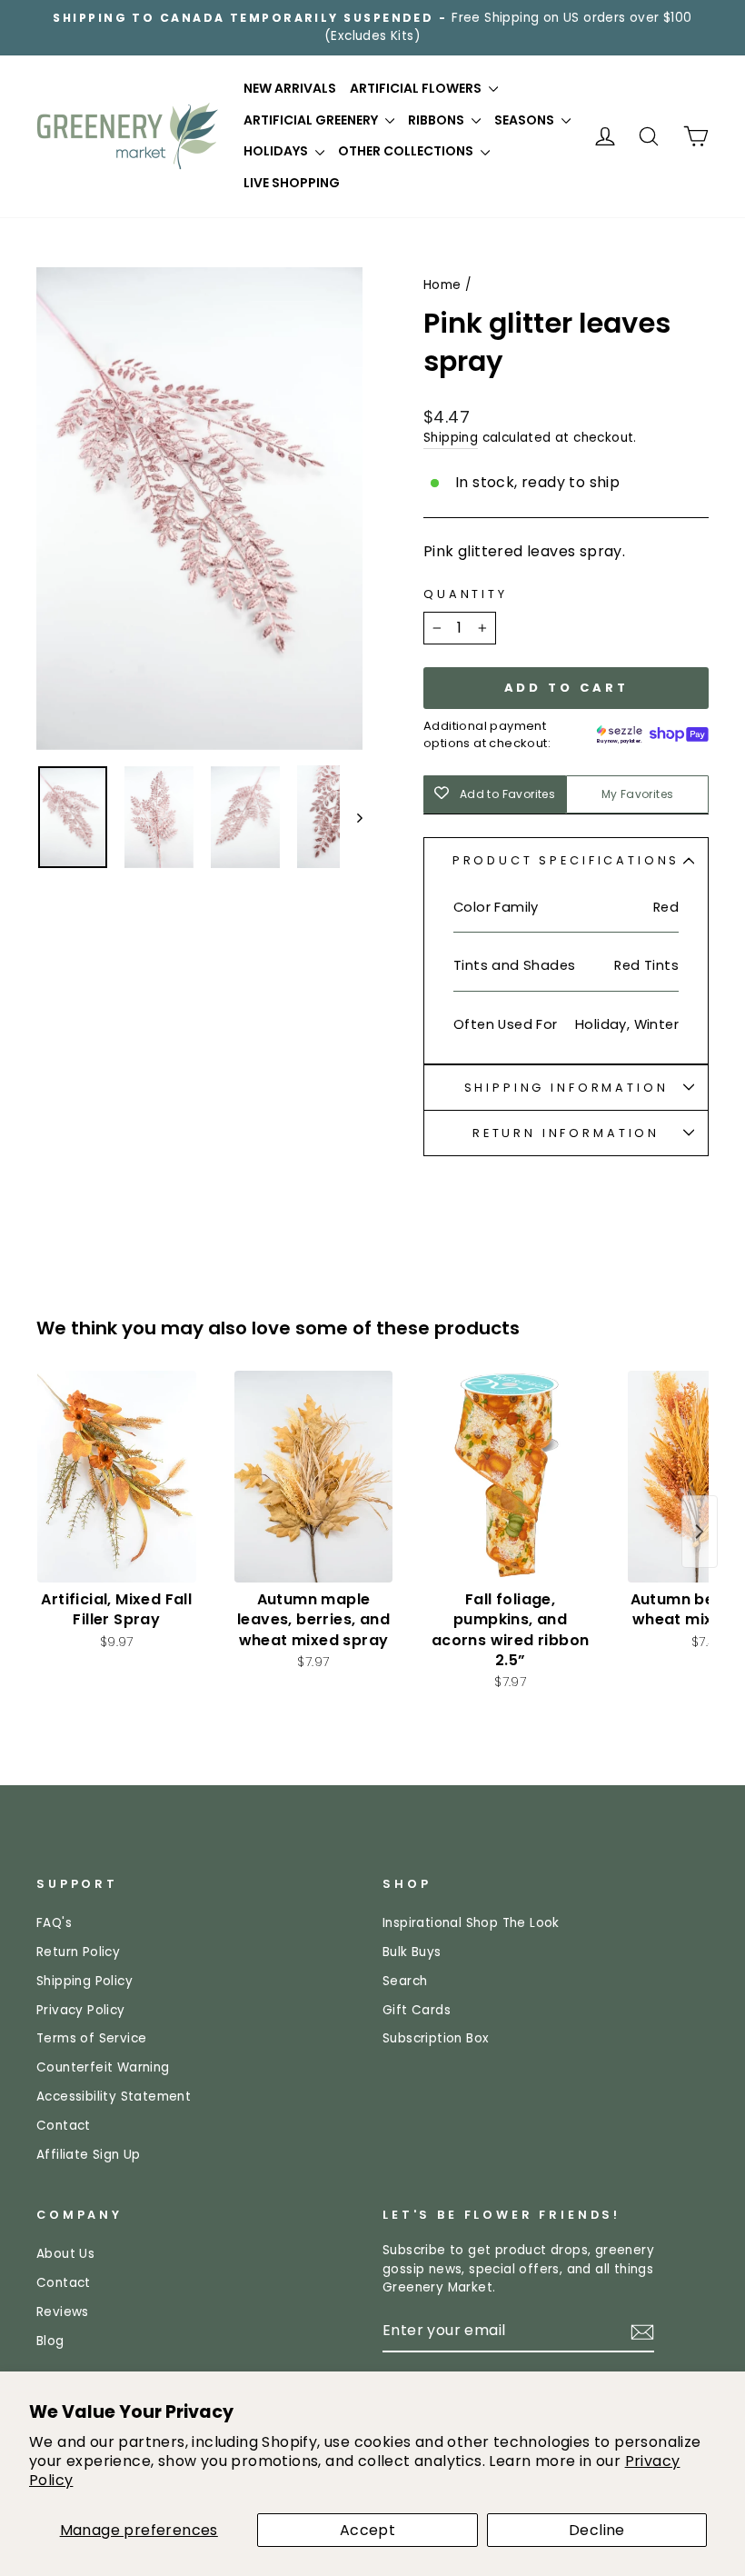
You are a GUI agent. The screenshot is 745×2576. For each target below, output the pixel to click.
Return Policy (78, 1952)
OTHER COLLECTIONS (407, 151)
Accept (368, 2530)
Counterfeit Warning (103, 2067)
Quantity (466, 594)
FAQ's (54, 1923)
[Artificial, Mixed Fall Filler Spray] (117, 1477)
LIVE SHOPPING (292, 183)
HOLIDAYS (277, 151)
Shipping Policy (84, 1981)
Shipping (451, 438)
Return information (566, 1133)
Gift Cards (417, 2010)
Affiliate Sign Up (89, 2155)
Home (442, 285)
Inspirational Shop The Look (471, 1923)
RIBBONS (437, 120)
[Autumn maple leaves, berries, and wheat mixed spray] (314, 1477)
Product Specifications (566, 860)
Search (405, 1981)
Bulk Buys (412, 1952)
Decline (597, 2530)
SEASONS (526, 120)
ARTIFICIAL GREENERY (312, 120)
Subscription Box (436, 2038)
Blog (50, 2341)
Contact (64, 2126)
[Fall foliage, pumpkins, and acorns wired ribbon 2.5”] (510, 1477)
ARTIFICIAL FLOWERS (417, 88)
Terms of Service (91, 2038)
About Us (65, 2254)
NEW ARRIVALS (290, 88)
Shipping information (566, 1088)
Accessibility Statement (114, 2097)
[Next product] (700, 1532)
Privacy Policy (81, 2010)
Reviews (63, 2312)
